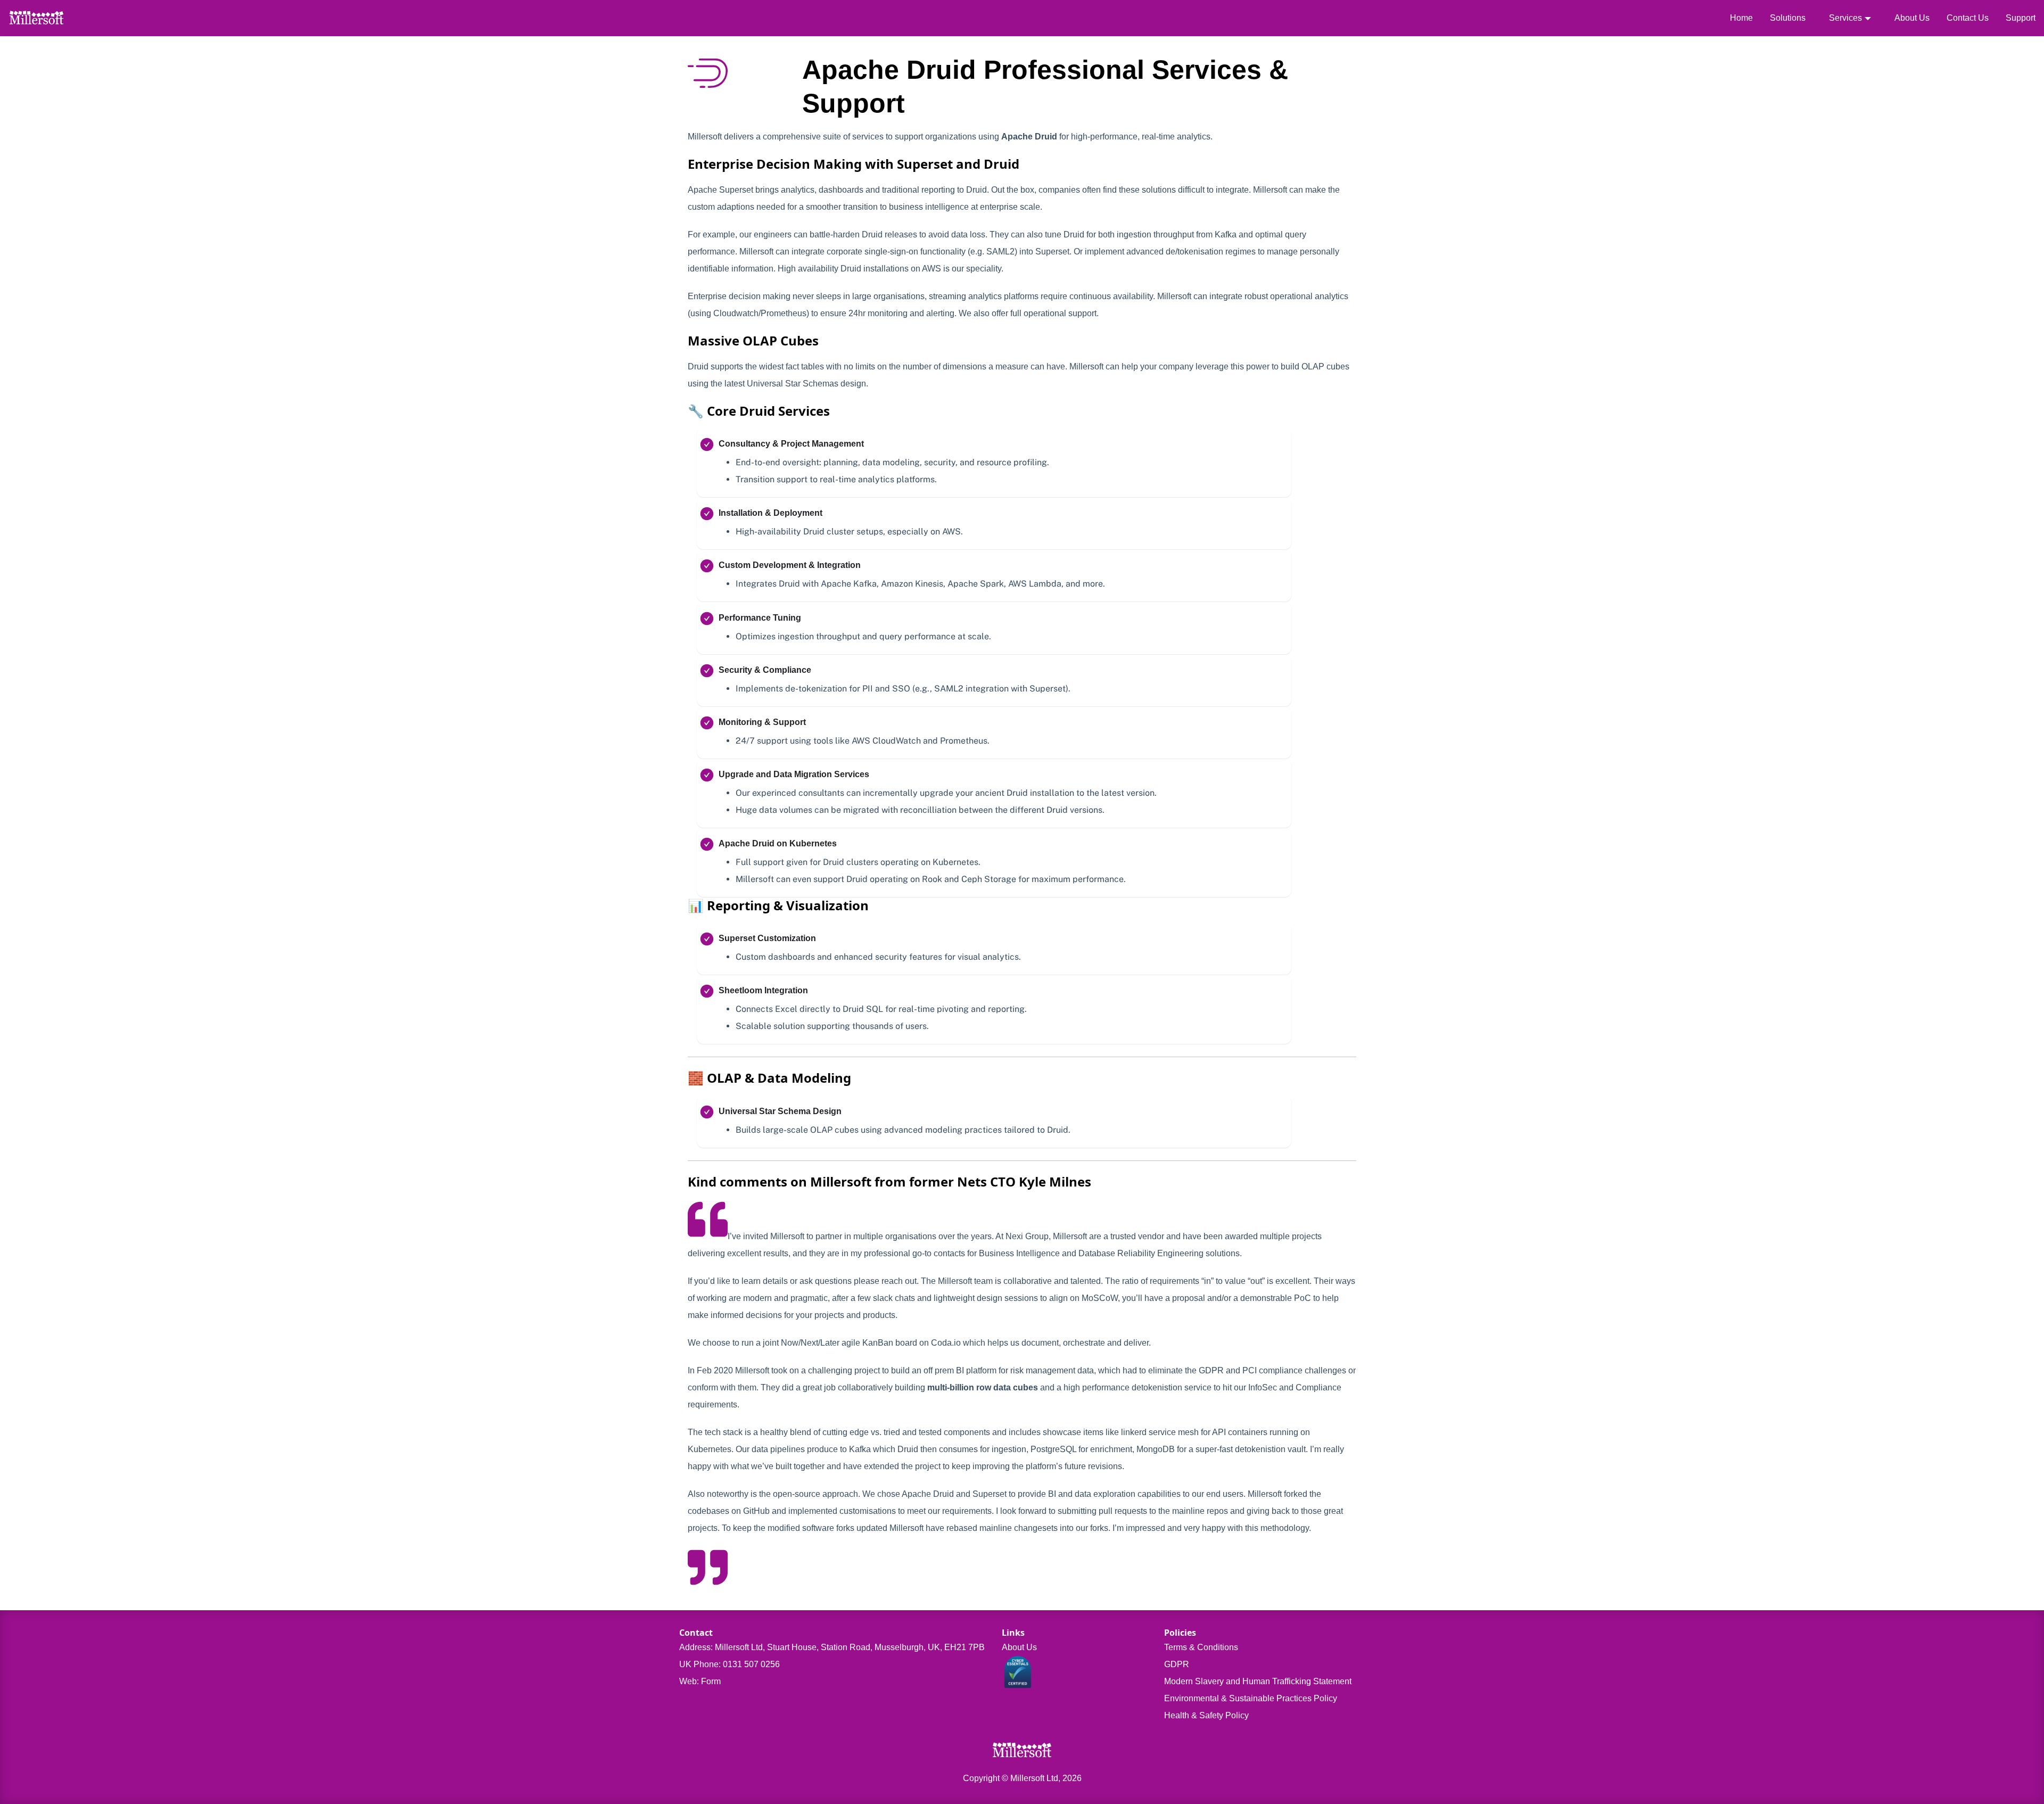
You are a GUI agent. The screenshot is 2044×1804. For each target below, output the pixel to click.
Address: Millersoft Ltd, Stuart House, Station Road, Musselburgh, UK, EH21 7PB (832, 1647)
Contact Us (1968, 18)
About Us (1912, 18)
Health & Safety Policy (1206, 1715)
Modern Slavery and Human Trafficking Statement (1258, 1681)
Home (1741, 18)
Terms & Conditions (1201, 1647)
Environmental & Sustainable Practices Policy (1251, 1698)
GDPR (1177, 1664)
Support (2021, 18)
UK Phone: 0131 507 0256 (730, 1664)
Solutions (1788, 18)
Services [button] (1845, 18)
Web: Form (700, 1681)
